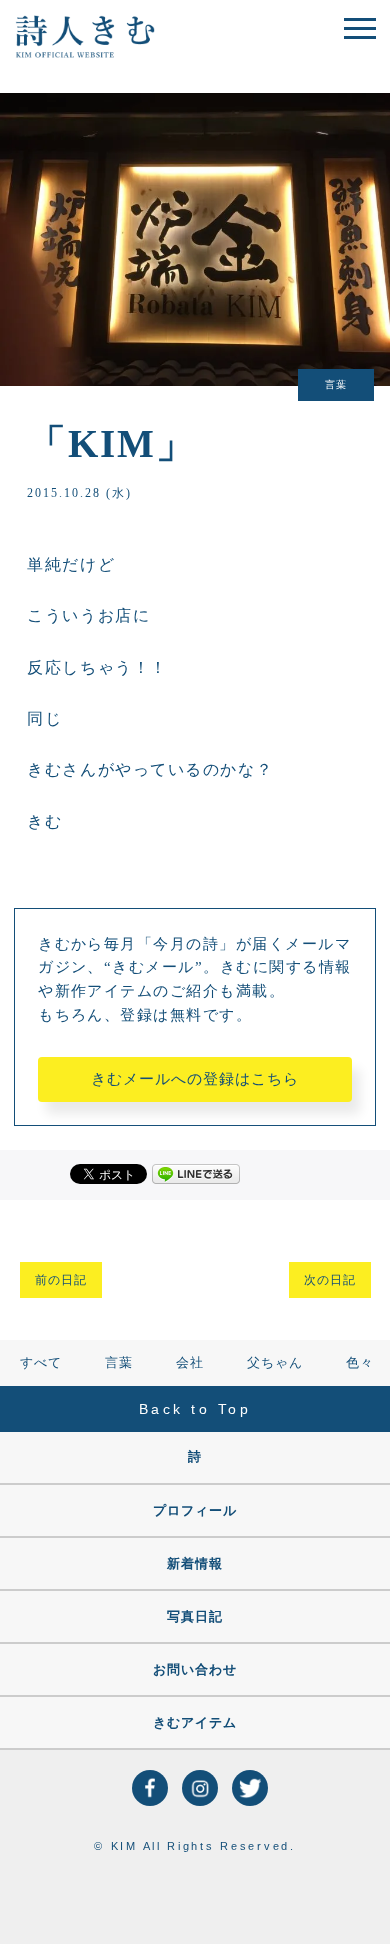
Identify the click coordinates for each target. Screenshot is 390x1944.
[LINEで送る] (196, 1172)
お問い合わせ (195, 1669)
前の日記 (61, 1280)
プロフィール (195, 1510)
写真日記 (195, 1616)
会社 (190, 1362)
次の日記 (330, 1280)
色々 (360, 1362)
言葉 (119, 1362)
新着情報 (195, 1563)
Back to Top (195, 1409)
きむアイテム (195, 1722)
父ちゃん (275, 1362)
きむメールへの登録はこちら (195, 1079)
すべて (41, 1362)
